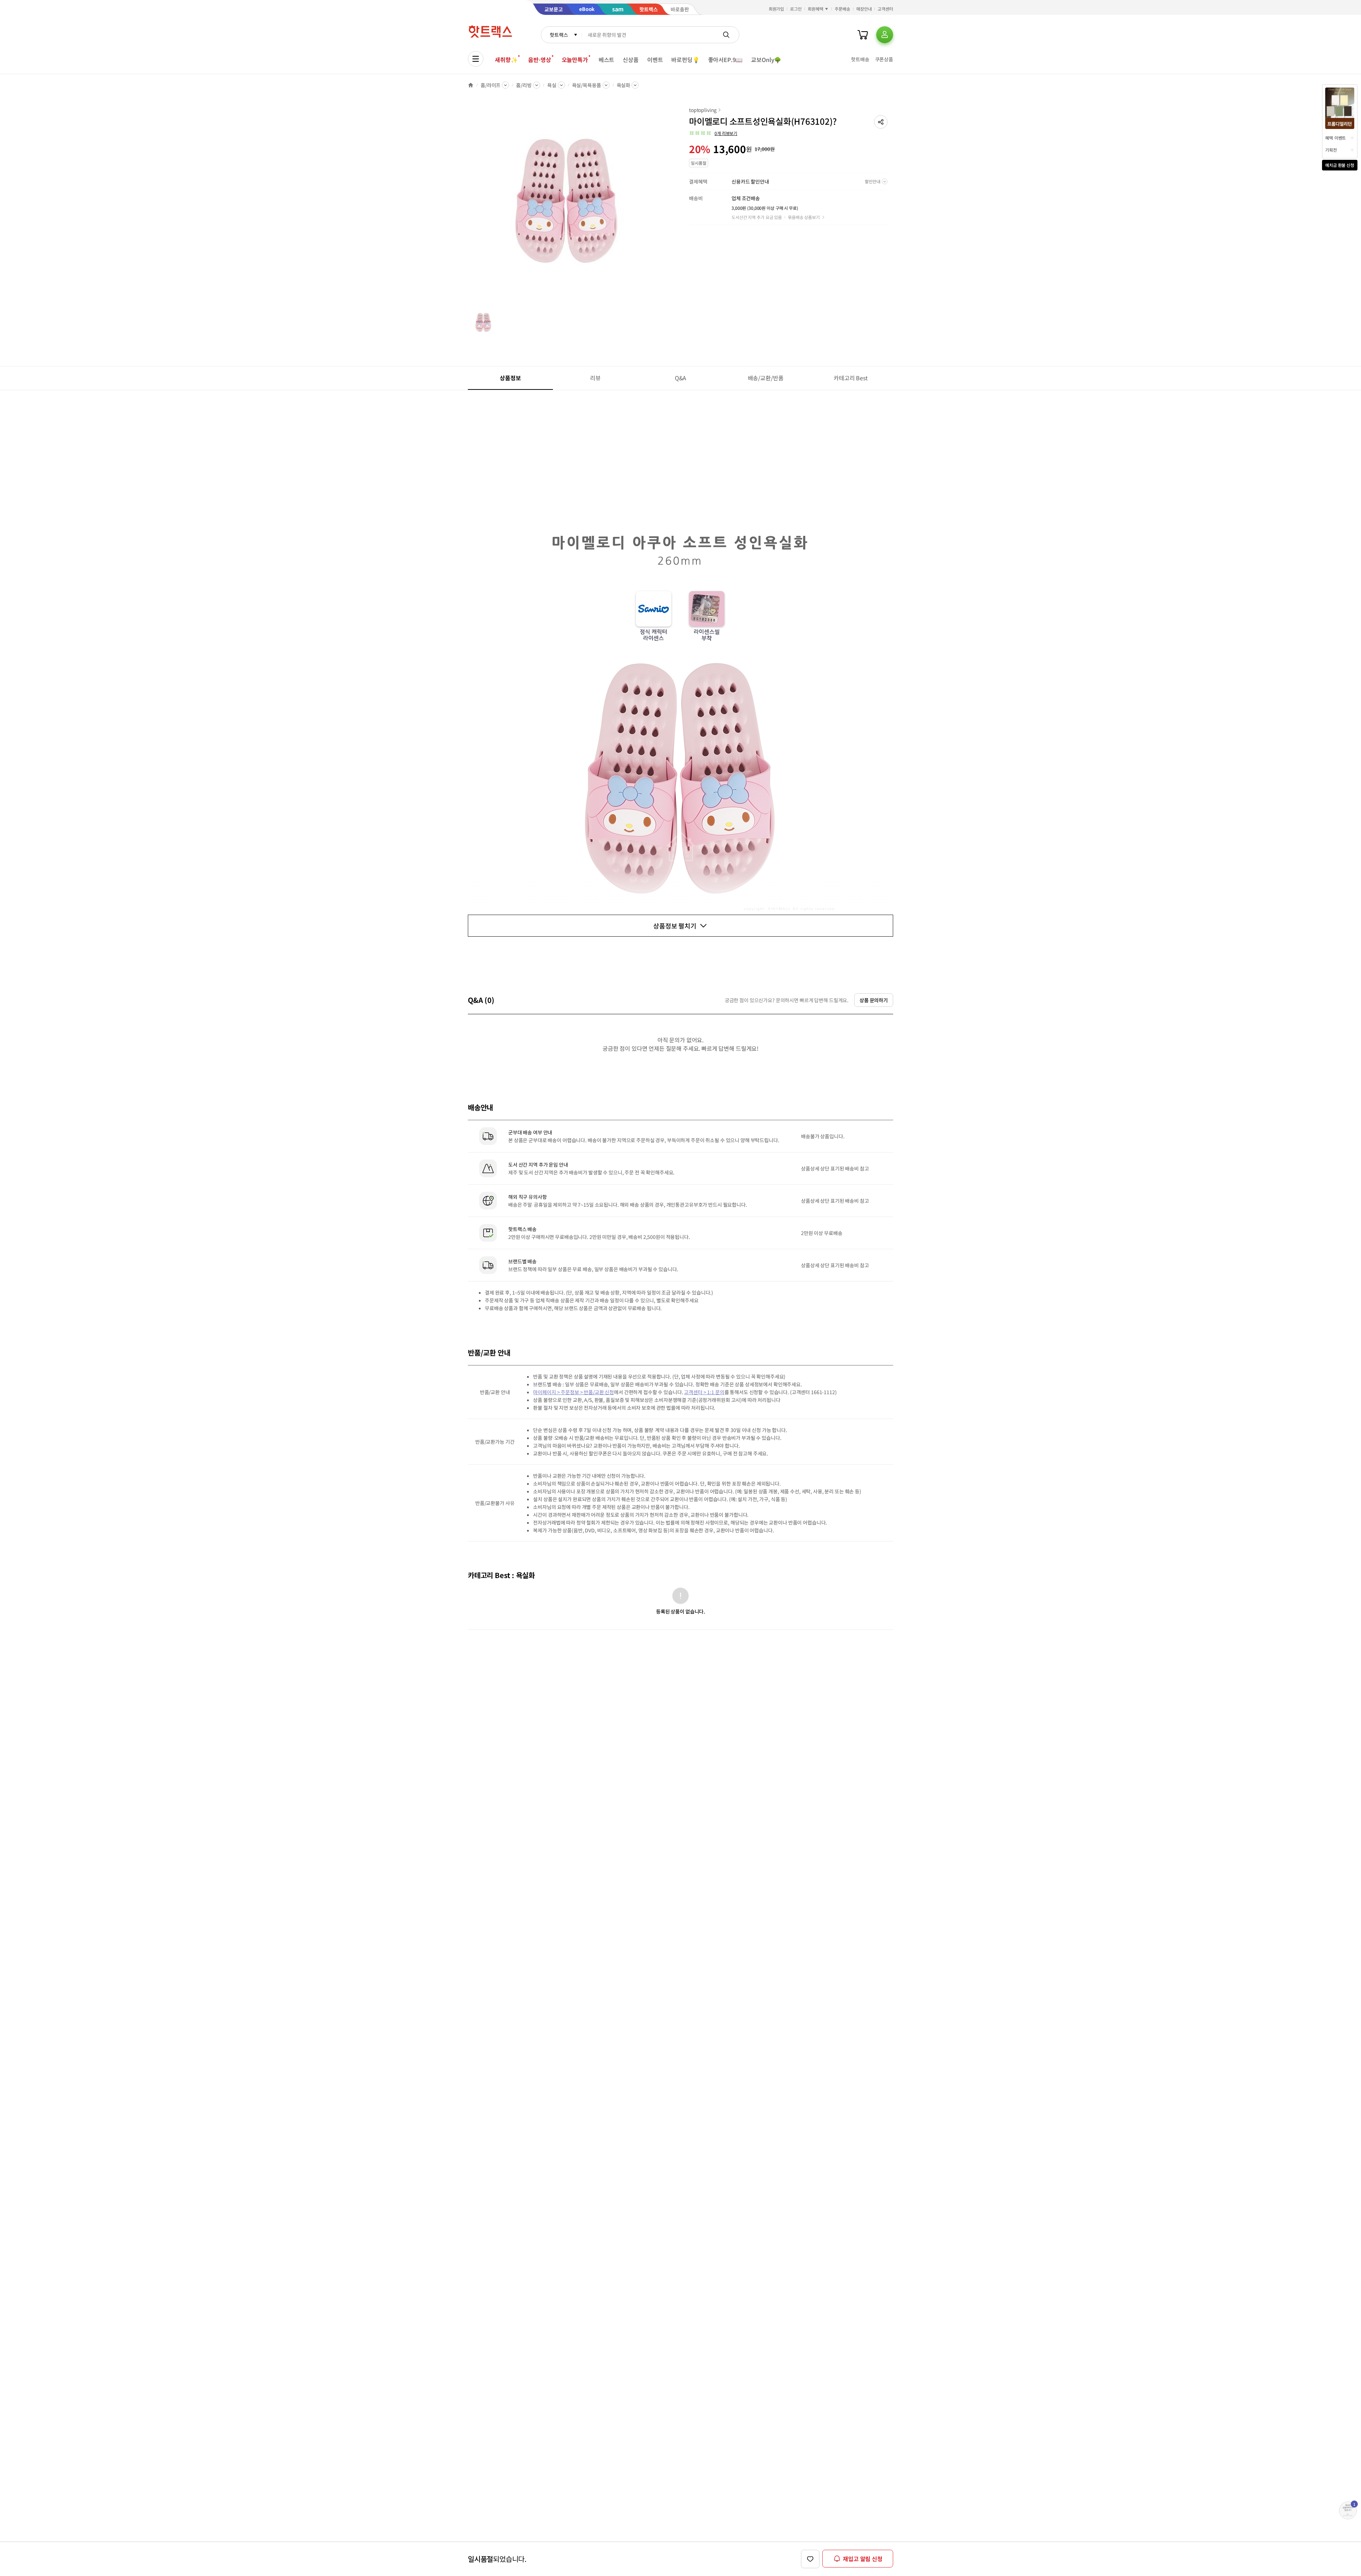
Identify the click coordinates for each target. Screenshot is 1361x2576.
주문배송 (842, 9)
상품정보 (510, 378)
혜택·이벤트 (1335, 138)
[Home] (471, 85)
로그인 (796, 9)
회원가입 (777, 9)
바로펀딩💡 (685, 60)
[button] (881, 122)
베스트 (607, 60)
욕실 (552, 85)
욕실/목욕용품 (587, 85)
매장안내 (864, 9)
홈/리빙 (524, 85)
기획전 (1331, 150)
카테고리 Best (851, 378)
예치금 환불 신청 (1340, 165)
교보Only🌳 (766, 60)
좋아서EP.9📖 (726, 60)
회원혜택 (816, 9)
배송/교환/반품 (766, 378)
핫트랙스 (559, 35)
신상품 (631, 60)
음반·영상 (539, 60)
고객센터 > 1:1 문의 (704, 1392)
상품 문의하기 (874, 1000)
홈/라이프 (491, 85)
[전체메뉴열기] (476, 59)
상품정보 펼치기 (675, 926)
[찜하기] (810, 2559)
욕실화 (624, 85)
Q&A (681, 378)
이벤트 (655, 60)
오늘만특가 (575, 60)
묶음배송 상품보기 (804, 217)
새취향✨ (506, 60)
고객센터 (885, 9)
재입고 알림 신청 (863, 2559)
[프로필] (885, 35)
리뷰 (595, 378)
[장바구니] (863, 35)
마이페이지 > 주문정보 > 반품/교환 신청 (573, 1392)
